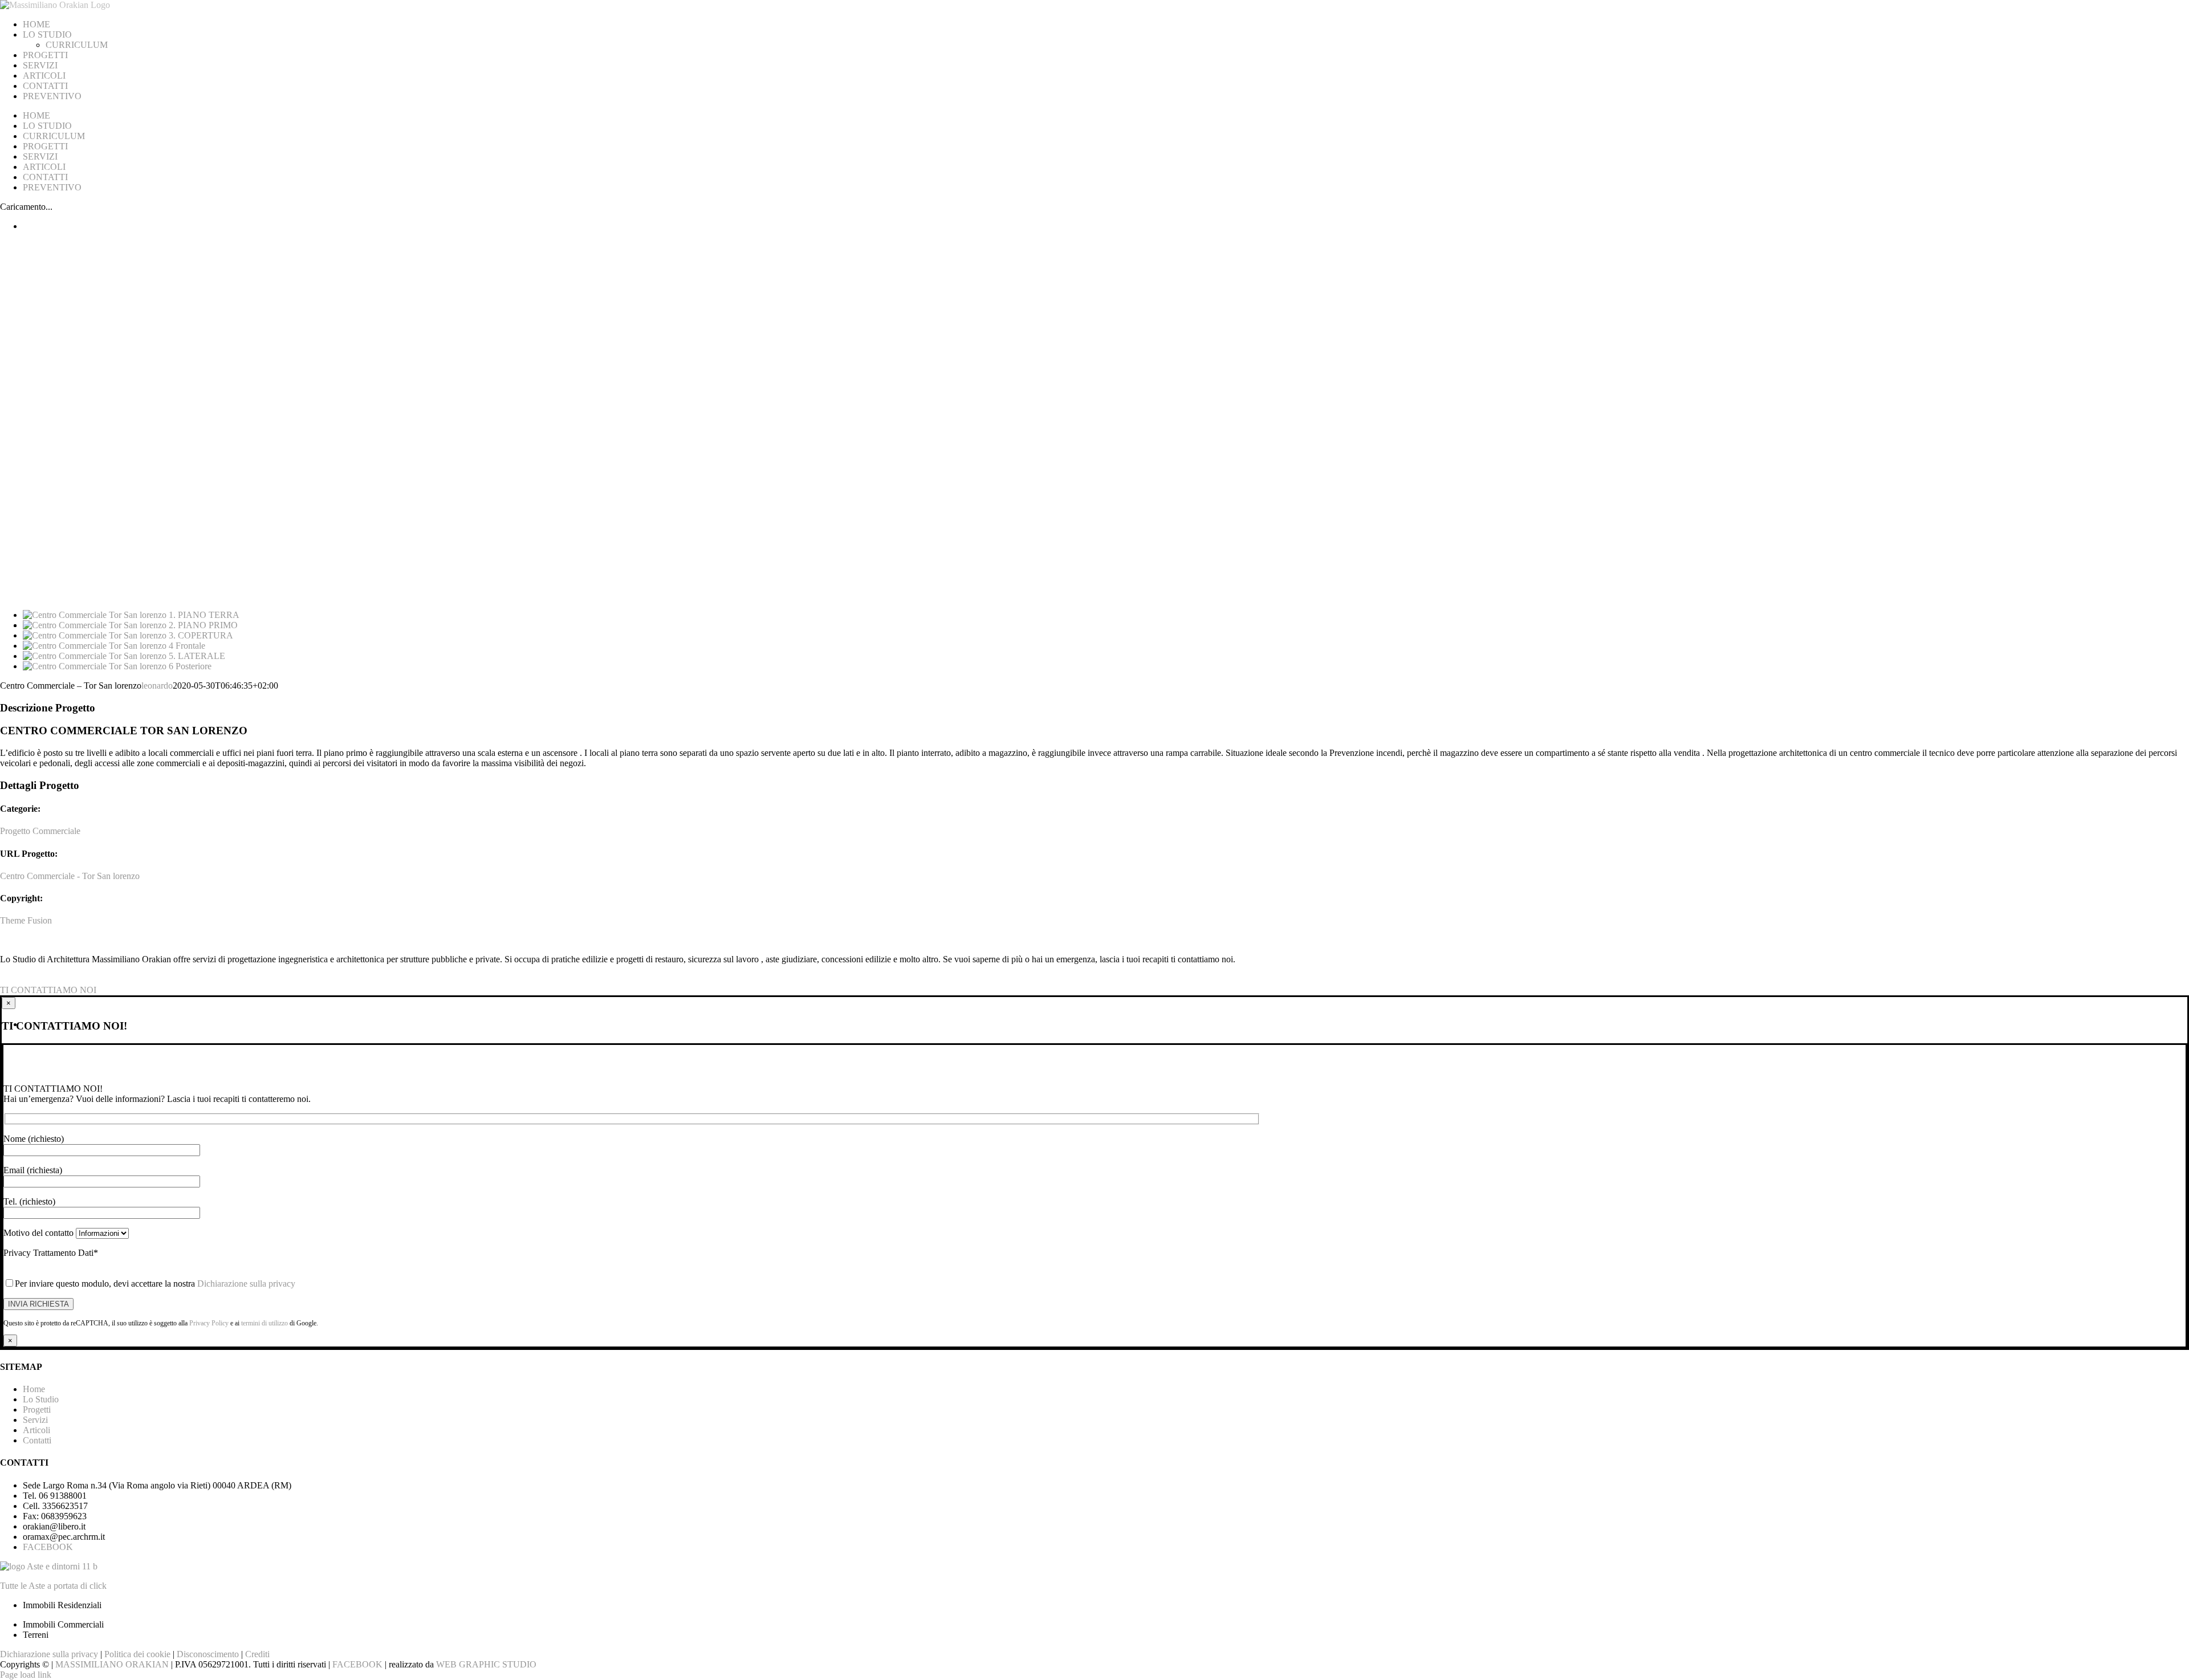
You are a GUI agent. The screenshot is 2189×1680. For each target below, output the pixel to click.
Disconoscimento (208, 1654)
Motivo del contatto (40, 1233)
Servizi (35, 1420)
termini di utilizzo (265, 1323)
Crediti (257, 1654)
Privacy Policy (209, 1323)
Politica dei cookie (137, 1654)
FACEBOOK (48, 1547)
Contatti (37, 1440)
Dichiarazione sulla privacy (246, 1284)
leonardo (157, 686)
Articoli (36, 1430)
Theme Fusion (26, 920)
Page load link (26, 1675)
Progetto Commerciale (40, 831)
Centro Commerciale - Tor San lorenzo (70, 876)
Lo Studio (41, 1399)
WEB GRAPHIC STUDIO (486, 1664)
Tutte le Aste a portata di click (53, 1586)
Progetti (37, 1410)
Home (34, 1389)
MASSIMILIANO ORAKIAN (113, 1664)
